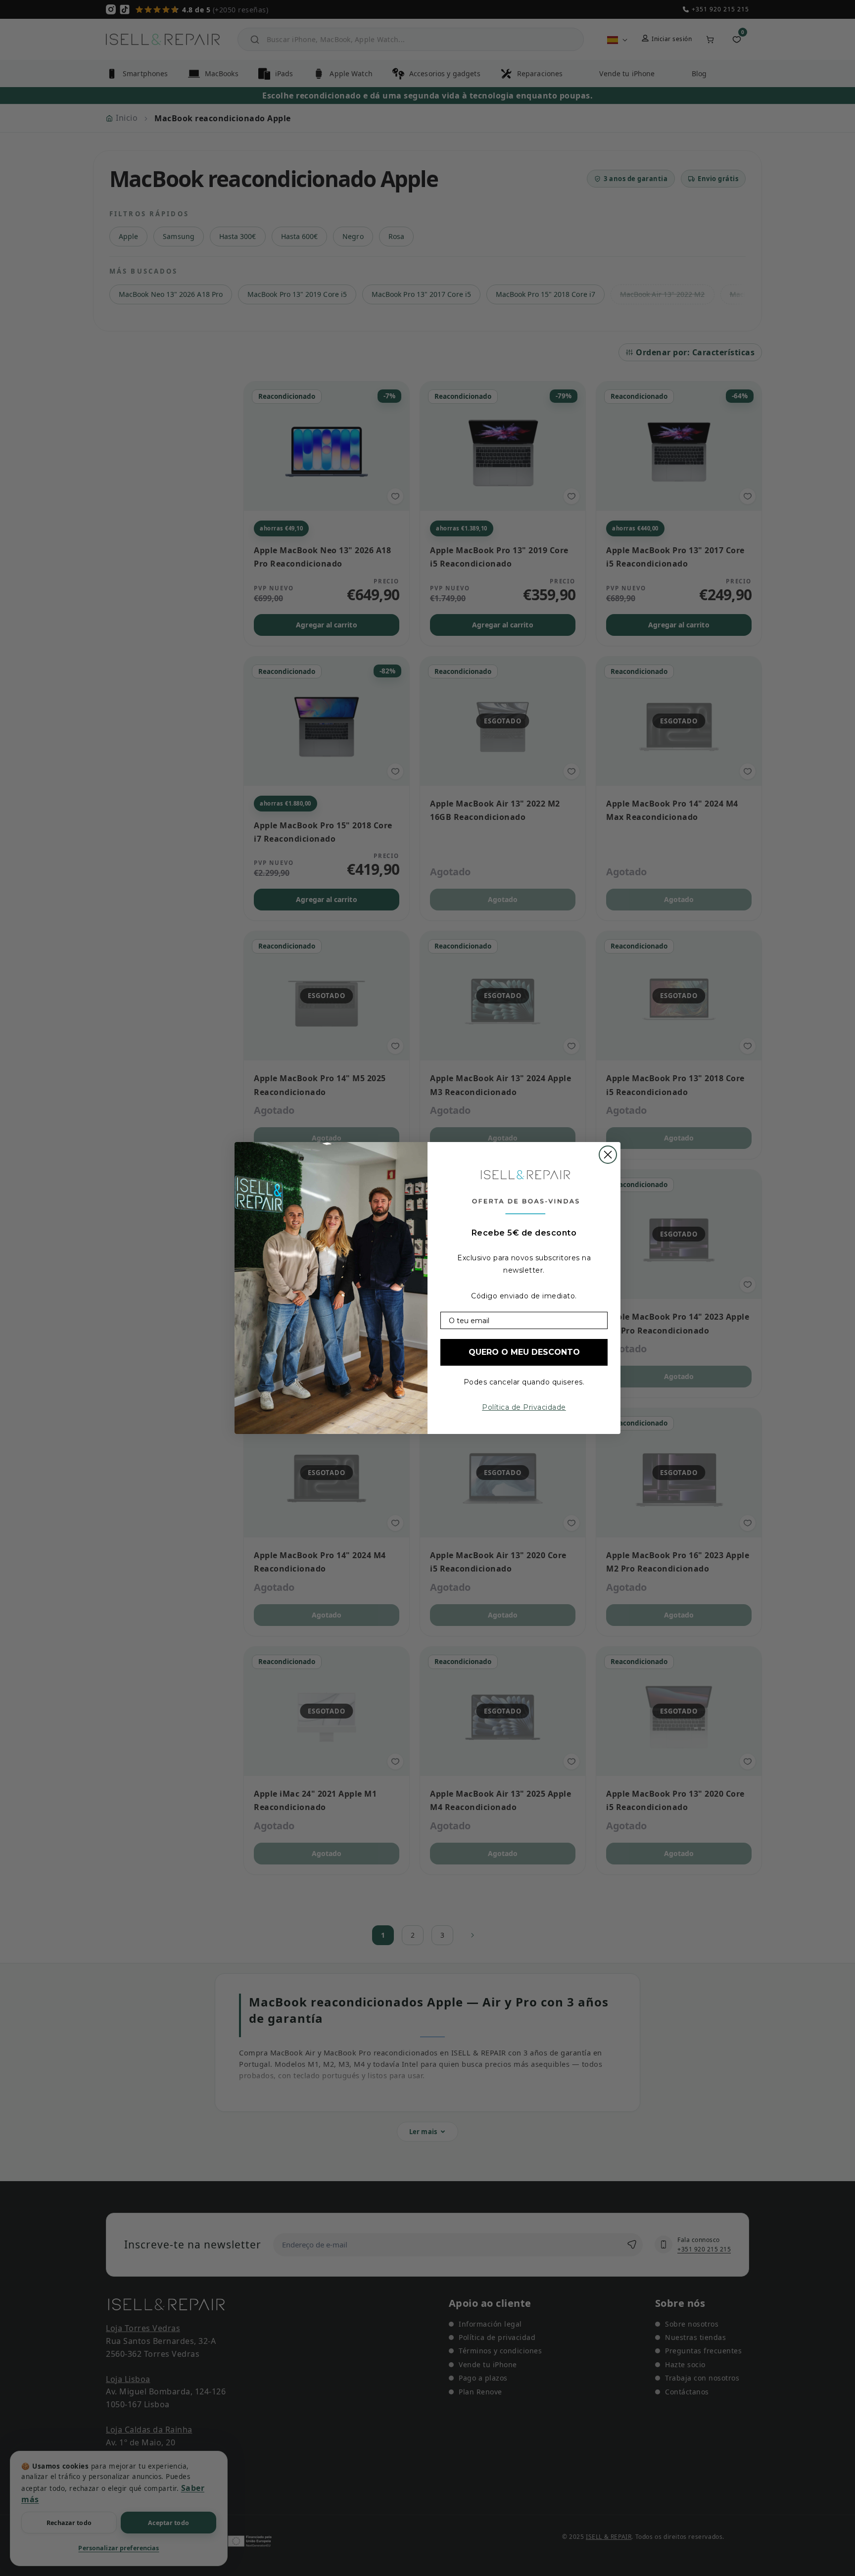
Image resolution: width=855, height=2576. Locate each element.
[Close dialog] (608, 1155)
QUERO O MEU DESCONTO (524, 1352)
